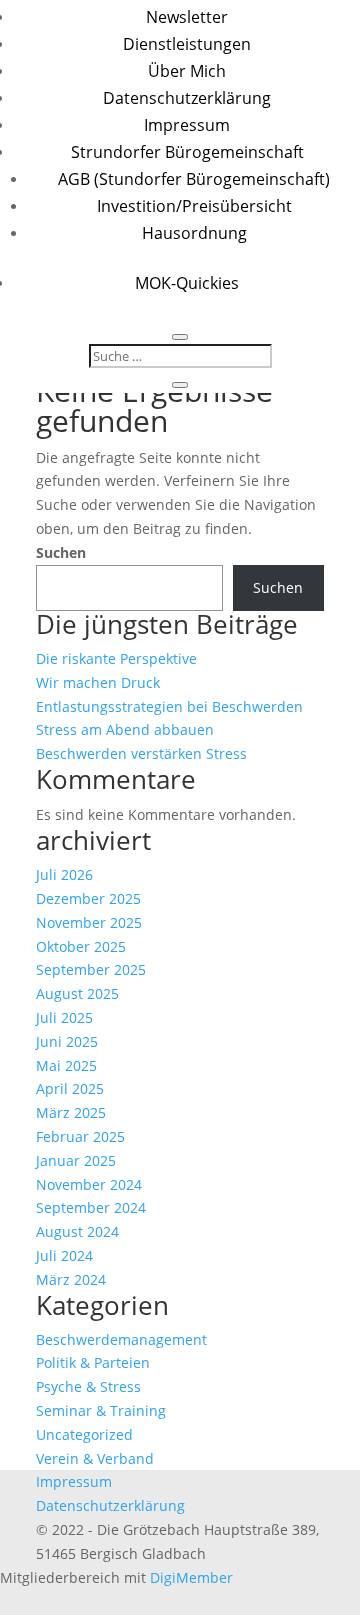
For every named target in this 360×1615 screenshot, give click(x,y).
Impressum (187, 125)
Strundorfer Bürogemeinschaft (187, 152)
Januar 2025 (76, 1160)
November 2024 (89, 1184)
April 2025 (70, 1088)
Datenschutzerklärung (187, 98)
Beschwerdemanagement (121, 1339)
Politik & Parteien (93, 1362)
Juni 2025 (67, 1041)
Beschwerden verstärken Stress (141, 753)
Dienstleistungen (187, 44)
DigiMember (191, 1577)
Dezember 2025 (88, 898)
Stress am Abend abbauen (125, 729)
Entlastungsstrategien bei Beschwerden (169, 706)
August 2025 (77, 993)
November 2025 (89, 922)
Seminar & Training (101, 1410)
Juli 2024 (64, 1255)
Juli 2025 (64, 1017)
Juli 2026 (64, 874)
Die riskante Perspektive (116, 658)
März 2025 (71, 1112)
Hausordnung (194, 233)
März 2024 (71, 1279)
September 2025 (91, 969)
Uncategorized (84, 1434)
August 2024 (77, 1231)
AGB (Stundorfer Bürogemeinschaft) (194, 179)
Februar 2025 (80, 1136)
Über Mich (187, 71)
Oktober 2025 (81, 946)
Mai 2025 (66, 1065)
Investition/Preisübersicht (194, 206)
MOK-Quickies (187, 283)
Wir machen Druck (98, 682)
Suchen (61, 552)
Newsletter (187, 17)
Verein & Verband (95, 1458)
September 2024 (91, 1207)
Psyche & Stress (88, 1386)
